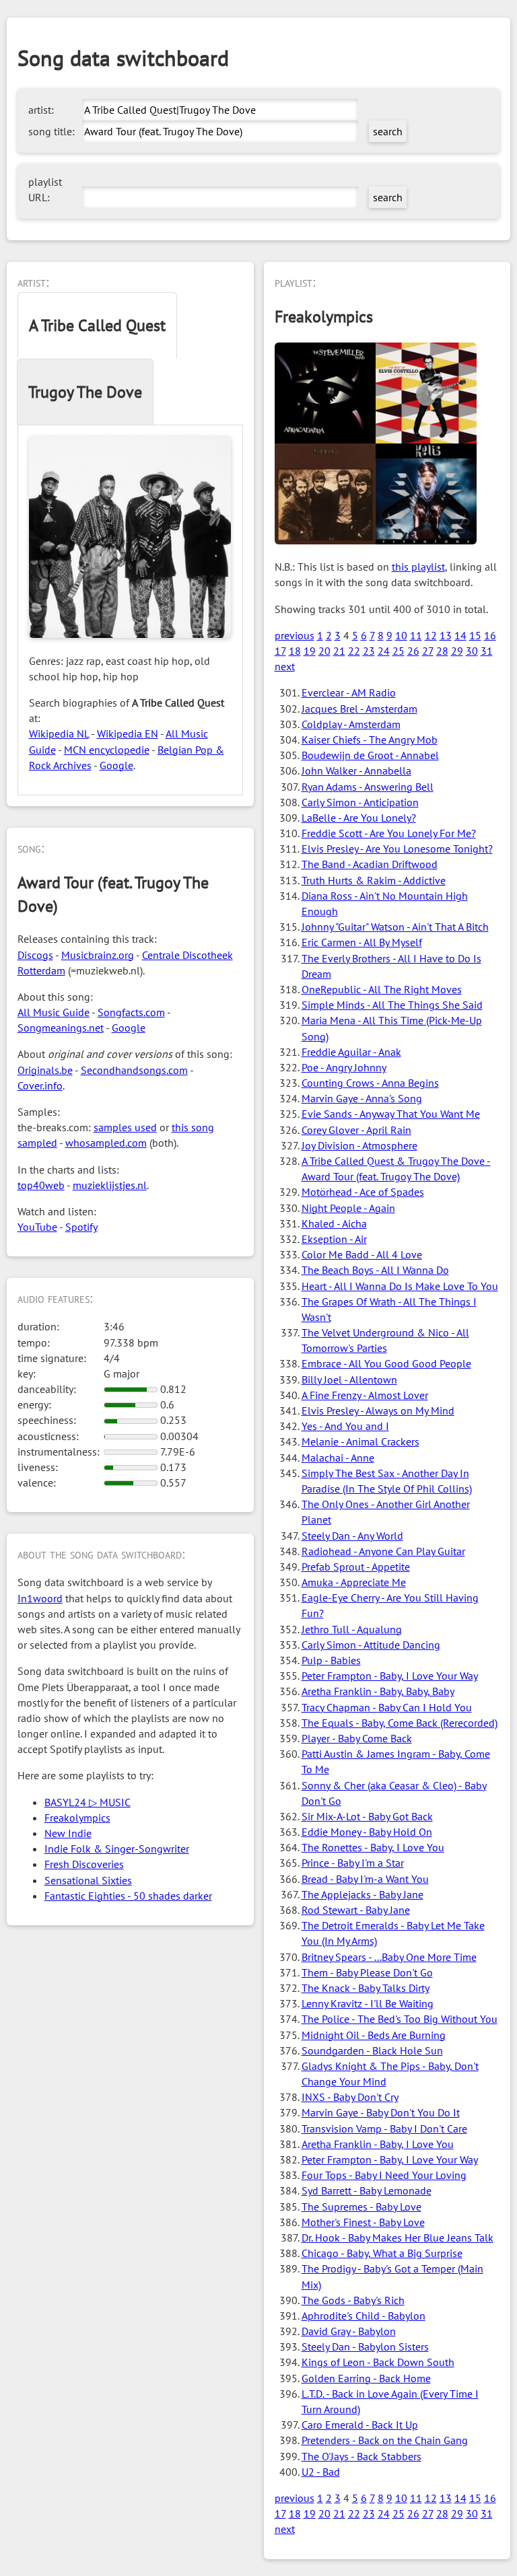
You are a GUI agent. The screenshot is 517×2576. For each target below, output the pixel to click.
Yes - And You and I (345, 1426)
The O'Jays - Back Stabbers (361, 2456)
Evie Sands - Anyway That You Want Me (391, 1114)
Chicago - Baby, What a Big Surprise (382, 2253)
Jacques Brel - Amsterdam (359, 709)
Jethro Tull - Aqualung (352, 1629)
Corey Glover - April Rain (356, 1130)
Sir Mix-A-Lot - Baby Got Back (367, 1816)
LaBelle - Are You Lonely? (359, 818)
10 (401, 635)
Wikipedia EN (128, 734)
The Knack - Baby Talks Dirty (366, 1988)
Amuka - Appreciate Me (354, 1582)
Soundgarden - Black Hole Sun (372, 2050)
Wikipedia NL (59, 734)
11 (416, 635)
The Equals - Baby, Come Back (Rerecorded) (400, 1723)
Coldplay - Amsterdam (351, 724)
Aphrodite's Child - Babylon (364, 2316)
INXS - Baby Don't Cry (350, 2097)
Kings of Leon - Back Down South (378, 2362)
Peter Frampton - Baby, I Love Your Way (390, 1676)
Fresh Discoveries (84, 1864)
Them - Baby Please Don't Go (367, 1972)
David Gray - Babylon (349, 2331)
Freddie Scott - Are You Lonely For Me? (389, 833)
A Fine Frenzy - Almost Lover (365, 1395)
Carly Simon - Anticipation (360, 802)
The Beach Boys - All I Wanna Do (375, 1270)
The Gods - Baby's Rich (353, 2300)
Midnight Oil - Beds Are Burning (374, 2035)
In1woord (40, 1598)
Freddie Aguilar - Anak (351, 1052)
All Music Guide (54, 1012)
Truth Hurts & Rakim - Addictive (374, 880)
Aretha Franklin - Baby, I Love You (378, 2144)
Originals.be (45, 1070)
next (285, 666)
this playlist (418, 567)
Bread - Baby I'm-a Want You (365, 1879)
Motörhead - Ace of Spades (363, 1192)
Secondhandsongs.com (134, 1070)
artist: (41, 110)
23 (369, 651)
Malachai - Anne (338, 1458)
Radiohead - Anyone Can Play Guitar (383, 1551)
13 (446, 635)
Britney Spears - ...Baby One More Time (389, 1957)
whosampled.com (106, 1143)
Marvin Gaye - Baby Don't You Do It (381, 2112)
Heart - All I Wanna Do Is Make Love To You (400, 1286)
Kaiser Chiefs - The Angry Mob (370, 740)
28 (442, 651)
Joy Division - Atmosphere (359, 1145)
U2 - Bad (321, 2472)
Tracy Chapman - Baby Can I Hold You (387, 1707)
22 (354, 651)
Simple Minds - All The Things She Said (392, 1005)
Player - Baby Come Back (357, 1738)
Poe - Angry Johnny (344, 1067)
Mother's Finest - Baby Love (363, 2222)
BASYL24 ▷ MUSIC (88, 1802)
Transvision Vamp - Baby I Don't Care (384, 2128)
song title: (51, 131)
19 (310, 651)
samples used (125, 1127)
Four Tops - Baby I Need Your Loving (384, 2175)
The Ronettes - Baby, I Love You (373, 1847)
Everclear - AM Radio (349, 692)
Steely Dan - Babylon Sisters (365, 2347)
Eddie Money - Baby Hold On (367, 1832)
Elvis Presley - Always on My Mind (378, 1410)
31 (487, 651)
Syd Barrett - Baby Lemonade (367, 2190)
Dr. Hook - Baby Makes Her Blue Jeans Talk (398, 2238)
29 (457, 651)
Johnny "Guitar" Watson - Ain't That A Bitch (395, 927)
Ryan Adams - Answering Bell (368, 787)
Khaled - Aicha (334, 1223)
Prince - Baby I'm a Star (353, 1863)
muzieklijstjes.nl (110, 1185)
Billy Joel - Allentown (349, 1380)
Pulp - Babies (331, 1660)
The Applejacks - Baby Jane (363, 1894)
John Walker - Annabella (356, 771)
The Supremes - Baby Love (361, 2207)
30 (472, 651)
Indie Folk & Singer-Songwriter (117, 1849)
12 (431, 635)
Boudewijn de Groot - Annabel (370, 755)
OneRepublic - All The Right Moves (382, 989)
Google (116, 765)
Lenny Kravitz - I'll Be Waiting (368, 2003)
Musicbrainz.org (98, 955)
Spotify (81, 1227)
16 (490, 635)
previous (295, 635)
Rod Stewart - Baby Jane (356, 1910)
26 (413, 651)
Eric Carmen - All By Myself (362, 942)
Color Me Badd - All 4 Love (362, 1254)
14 (460, 635)
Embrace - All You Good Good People (386, 1363)
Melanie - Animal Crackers (360, 1441)
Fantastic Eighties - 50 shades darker (128, 1896)
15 (475, 635)
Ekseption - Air (334, 1239)
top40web (41, 1185)
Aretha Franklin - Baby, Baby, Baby (378, 1691)
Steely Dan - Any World (352, 1536)
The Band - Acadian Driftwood (370, 864)
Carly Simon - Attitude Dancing (371, 1645)
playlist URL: (45, 189)
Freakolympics (77, 1818)
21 (339, 651)
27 (428, 651)
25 (399, 651)
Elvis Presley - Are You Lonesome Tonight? (397, 849)
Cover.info (40, 1085)
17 (280, 651)
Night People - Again (348, 1208)
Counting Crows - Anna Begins (370, 1083)
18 (295, 651)
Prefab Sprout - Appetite (356, 1567)
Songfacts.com (131, 1012)
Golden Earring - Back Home (366, 2378)
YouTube (37, 1227)
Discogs (35, 955)
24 (384, 651)
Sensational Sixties (88, 1880)
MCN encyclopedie (107, 750)
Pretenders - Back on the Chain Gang (385, 2440)
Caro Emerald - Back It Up (360, 2425)
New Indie (68, 1833)
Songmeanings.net (61, 1028)
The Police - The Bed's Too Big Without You (400, 2019)
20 (324, 651)
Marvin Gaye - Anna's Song (362, 1098)
